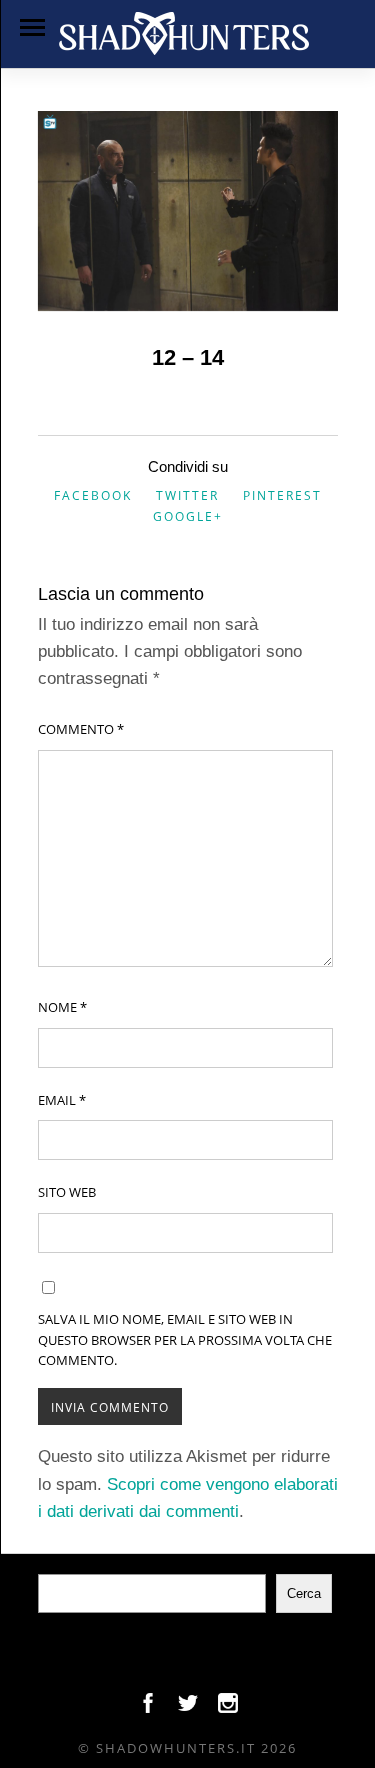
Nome (62, 1007)
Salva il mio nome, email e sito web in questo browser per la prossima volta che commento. (185, 1340)
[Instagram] (228, 1708)
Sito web (67, 1192)
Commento (81, 729)
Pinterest (282, 495)
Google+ (188, 516)
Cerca (304, 1593)
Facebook (93, 495)
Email (62, 1100)
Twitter (187, 495)
